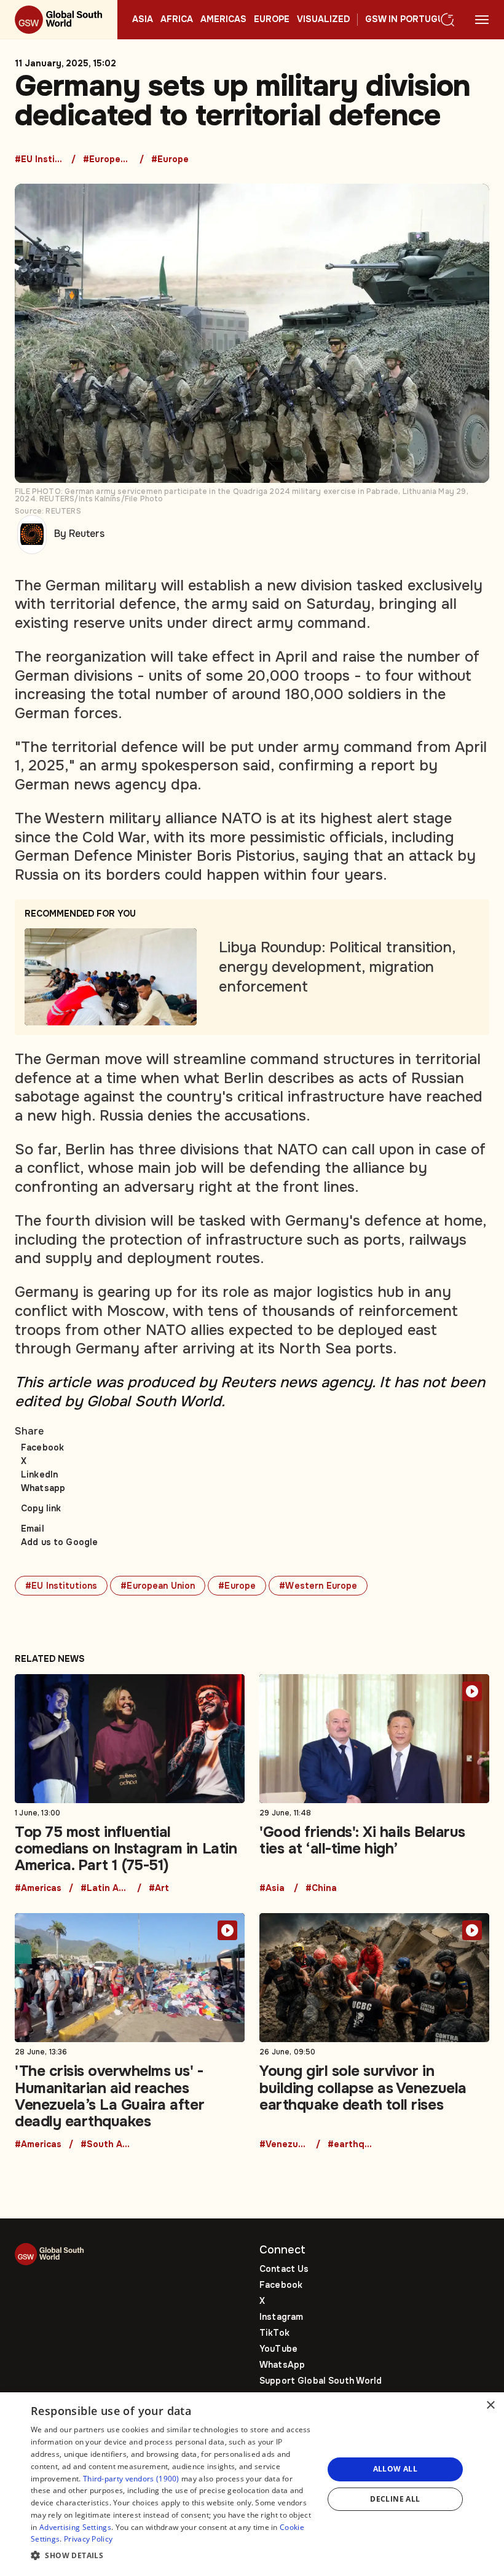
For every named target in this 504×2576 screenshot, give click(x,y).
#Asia (272, 1889)
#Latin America (105, 1889)
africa (177, 20)
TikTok (274, 2333)
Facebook (42, 1447)
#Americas (38, 1889)
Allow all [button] (396, 2469)
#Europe (170, 160)
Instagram (281, 2317)
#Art (159, 1889)
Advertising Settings (75, 2527)
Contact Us (284, 2269)
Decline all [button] (395, 2499)
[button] (173, 2556)
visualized (323, 20)
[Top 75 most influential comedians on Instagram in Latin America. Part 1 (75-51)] (130, 1784)
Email (33, 1529)
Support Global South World (321, 2381)
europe (272, 20)
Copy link (41, 1508)
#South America (105, 2145)
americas (223, 20)
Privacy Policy (88, 2539)
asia (143, 20)
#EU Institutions (39, 160)
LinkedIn (39, 1474)
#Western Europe (318, 1586)
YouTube (278, 2349)
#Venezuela (284, 2145)
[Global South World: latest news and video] (59, 20)
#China (321, 1889)
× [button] (490, 2406)
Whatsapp (43, 1488)
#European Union (108, 160)
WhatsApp (282, 2365)
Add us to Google (59, 1542)
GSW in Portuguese (413, 20)
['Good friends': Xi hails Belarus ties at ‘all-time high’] (374, 1784)
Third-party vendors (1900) (131, 2479)
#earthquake (352, 2145)
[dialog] (252, 2484)
